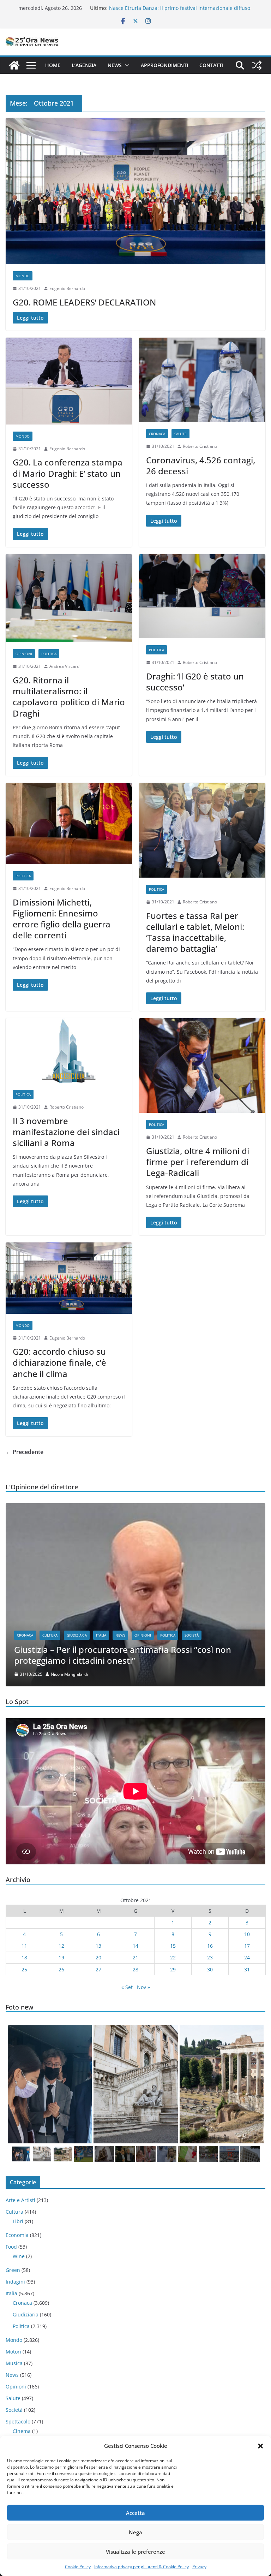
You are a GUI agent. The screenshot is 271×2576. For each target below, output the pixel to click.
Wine (19, 2256)
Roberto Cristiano (200, 446)
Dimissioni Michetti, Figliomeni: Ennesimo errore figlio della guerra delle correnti (62, 919)
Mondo (23, 276)
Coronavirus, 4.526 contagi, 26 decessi (201, 465)
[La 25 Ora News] (14, 65)
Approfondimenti (164, 65)
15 (173, 1946)
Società (192, 1635)
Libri (18, 2221)
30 (210, 1969)
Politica (49, 654)
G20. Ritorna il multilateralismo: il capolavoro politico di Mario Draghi (69, 697)
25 (24, 1969)
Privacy (199, 2567)
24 (247, 1957)
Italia (101, 1635)
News (115, 65)
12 (61, 1946)
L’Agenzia (84, 65)
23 (210, 1957)
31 (247, 1969)
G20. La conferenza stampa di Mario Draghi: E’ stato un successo (68, 473)
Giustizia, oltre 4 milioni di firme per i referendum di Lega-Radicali (198, 1162)
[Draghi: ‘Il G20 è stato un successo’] (202, 596)
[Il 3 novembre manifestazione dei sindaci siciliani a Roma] (69, 1050)
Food (11, 2247)
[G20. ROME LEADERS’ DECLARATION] (135, 191)
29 (173, 1969)
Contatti (211, 65)
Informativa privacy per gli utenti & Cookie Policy (141, 2567)
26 (61, 1969)
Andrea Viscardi (65, 666)
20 (98, 1957)
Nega (135, 2532)
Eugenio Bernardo (67, 288)
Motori (13, 2352)
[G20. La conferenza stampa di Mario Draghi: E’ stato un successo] (69, 381)
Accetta (135, 2513)
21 (135, 1957)
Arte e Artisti (20, 2200)
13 (98, 1946)
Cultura (50, 1635)
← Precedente (25, 1452)
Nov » (143, 1987)
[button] (260, 2446)
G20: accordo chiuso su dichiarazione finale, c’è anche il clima (59, 1362)
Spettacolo (18, 2421)
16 (210, 1946)
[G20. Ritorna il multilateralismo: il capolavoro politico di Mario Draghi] (69, 598)
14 (135, 1946)
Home (53, 65)
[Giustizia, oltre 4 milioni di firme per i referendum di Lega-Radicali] (202, 1066)
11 (24, 1946)
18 (24, 1957)
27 (98, 1969)
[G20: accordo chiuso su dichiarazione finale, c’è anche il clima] (69, 1278)
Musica (14, 2363)
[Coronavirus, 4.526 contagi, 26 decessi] (202, 380)
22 (173, 1957)
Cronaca (157, 434)
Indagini (15, 2282)
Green (13, 2270)
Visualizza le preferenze (135, 2552)
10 (247, 1934)
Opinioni (24, 654)
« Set (127, 1987)
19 (61, 1957)
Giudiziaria (77, 1635)
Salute (180, 434)
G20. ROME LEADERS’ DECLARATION (84, 302)
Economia (17, 2235)
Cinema (22, 2431)
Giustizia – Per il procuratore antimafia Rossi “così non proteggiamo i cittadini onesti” (123, 1655)
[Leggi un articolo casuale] (257, 65)
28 (135, 1969)
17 (247, 1946)
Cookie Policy (78, 2567)
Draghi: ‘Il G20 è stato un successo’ (195, 682)
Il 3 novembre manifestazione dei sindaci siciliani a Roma (66, 1132)
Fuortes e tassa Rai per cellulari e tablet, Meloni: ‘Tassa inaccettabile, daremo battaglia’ (195, 932)
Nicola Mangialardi (69, 1674)
